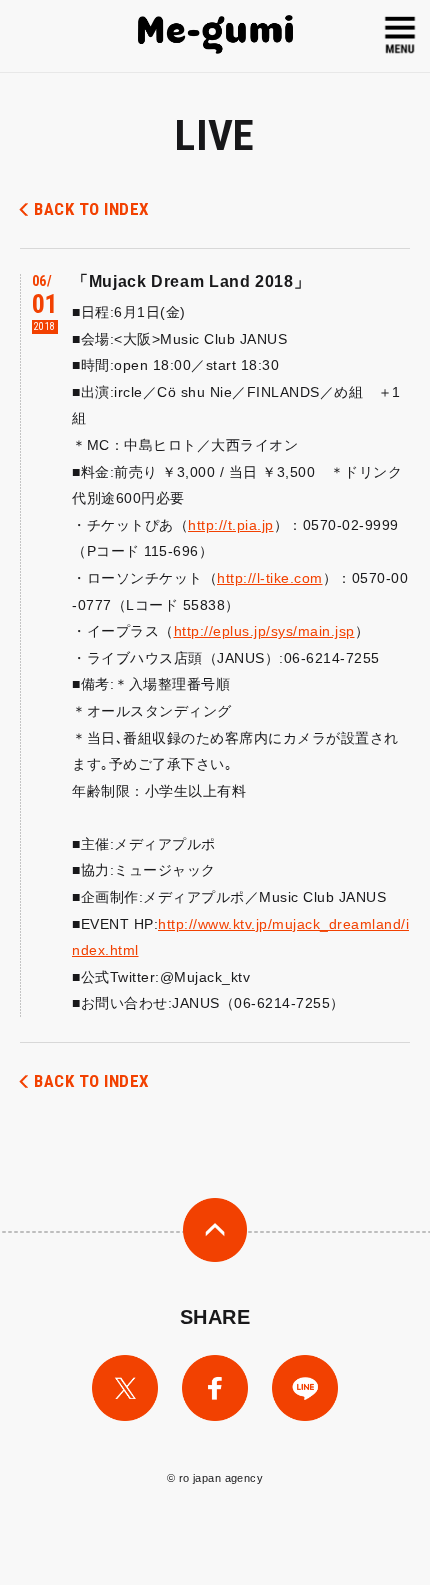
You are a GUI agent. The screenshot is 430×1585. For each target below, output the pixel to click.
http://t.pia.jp (231, 525)
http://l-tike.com (270, 578)
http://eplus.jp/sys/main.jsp (264, 631)
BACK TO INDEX (91, 209)
